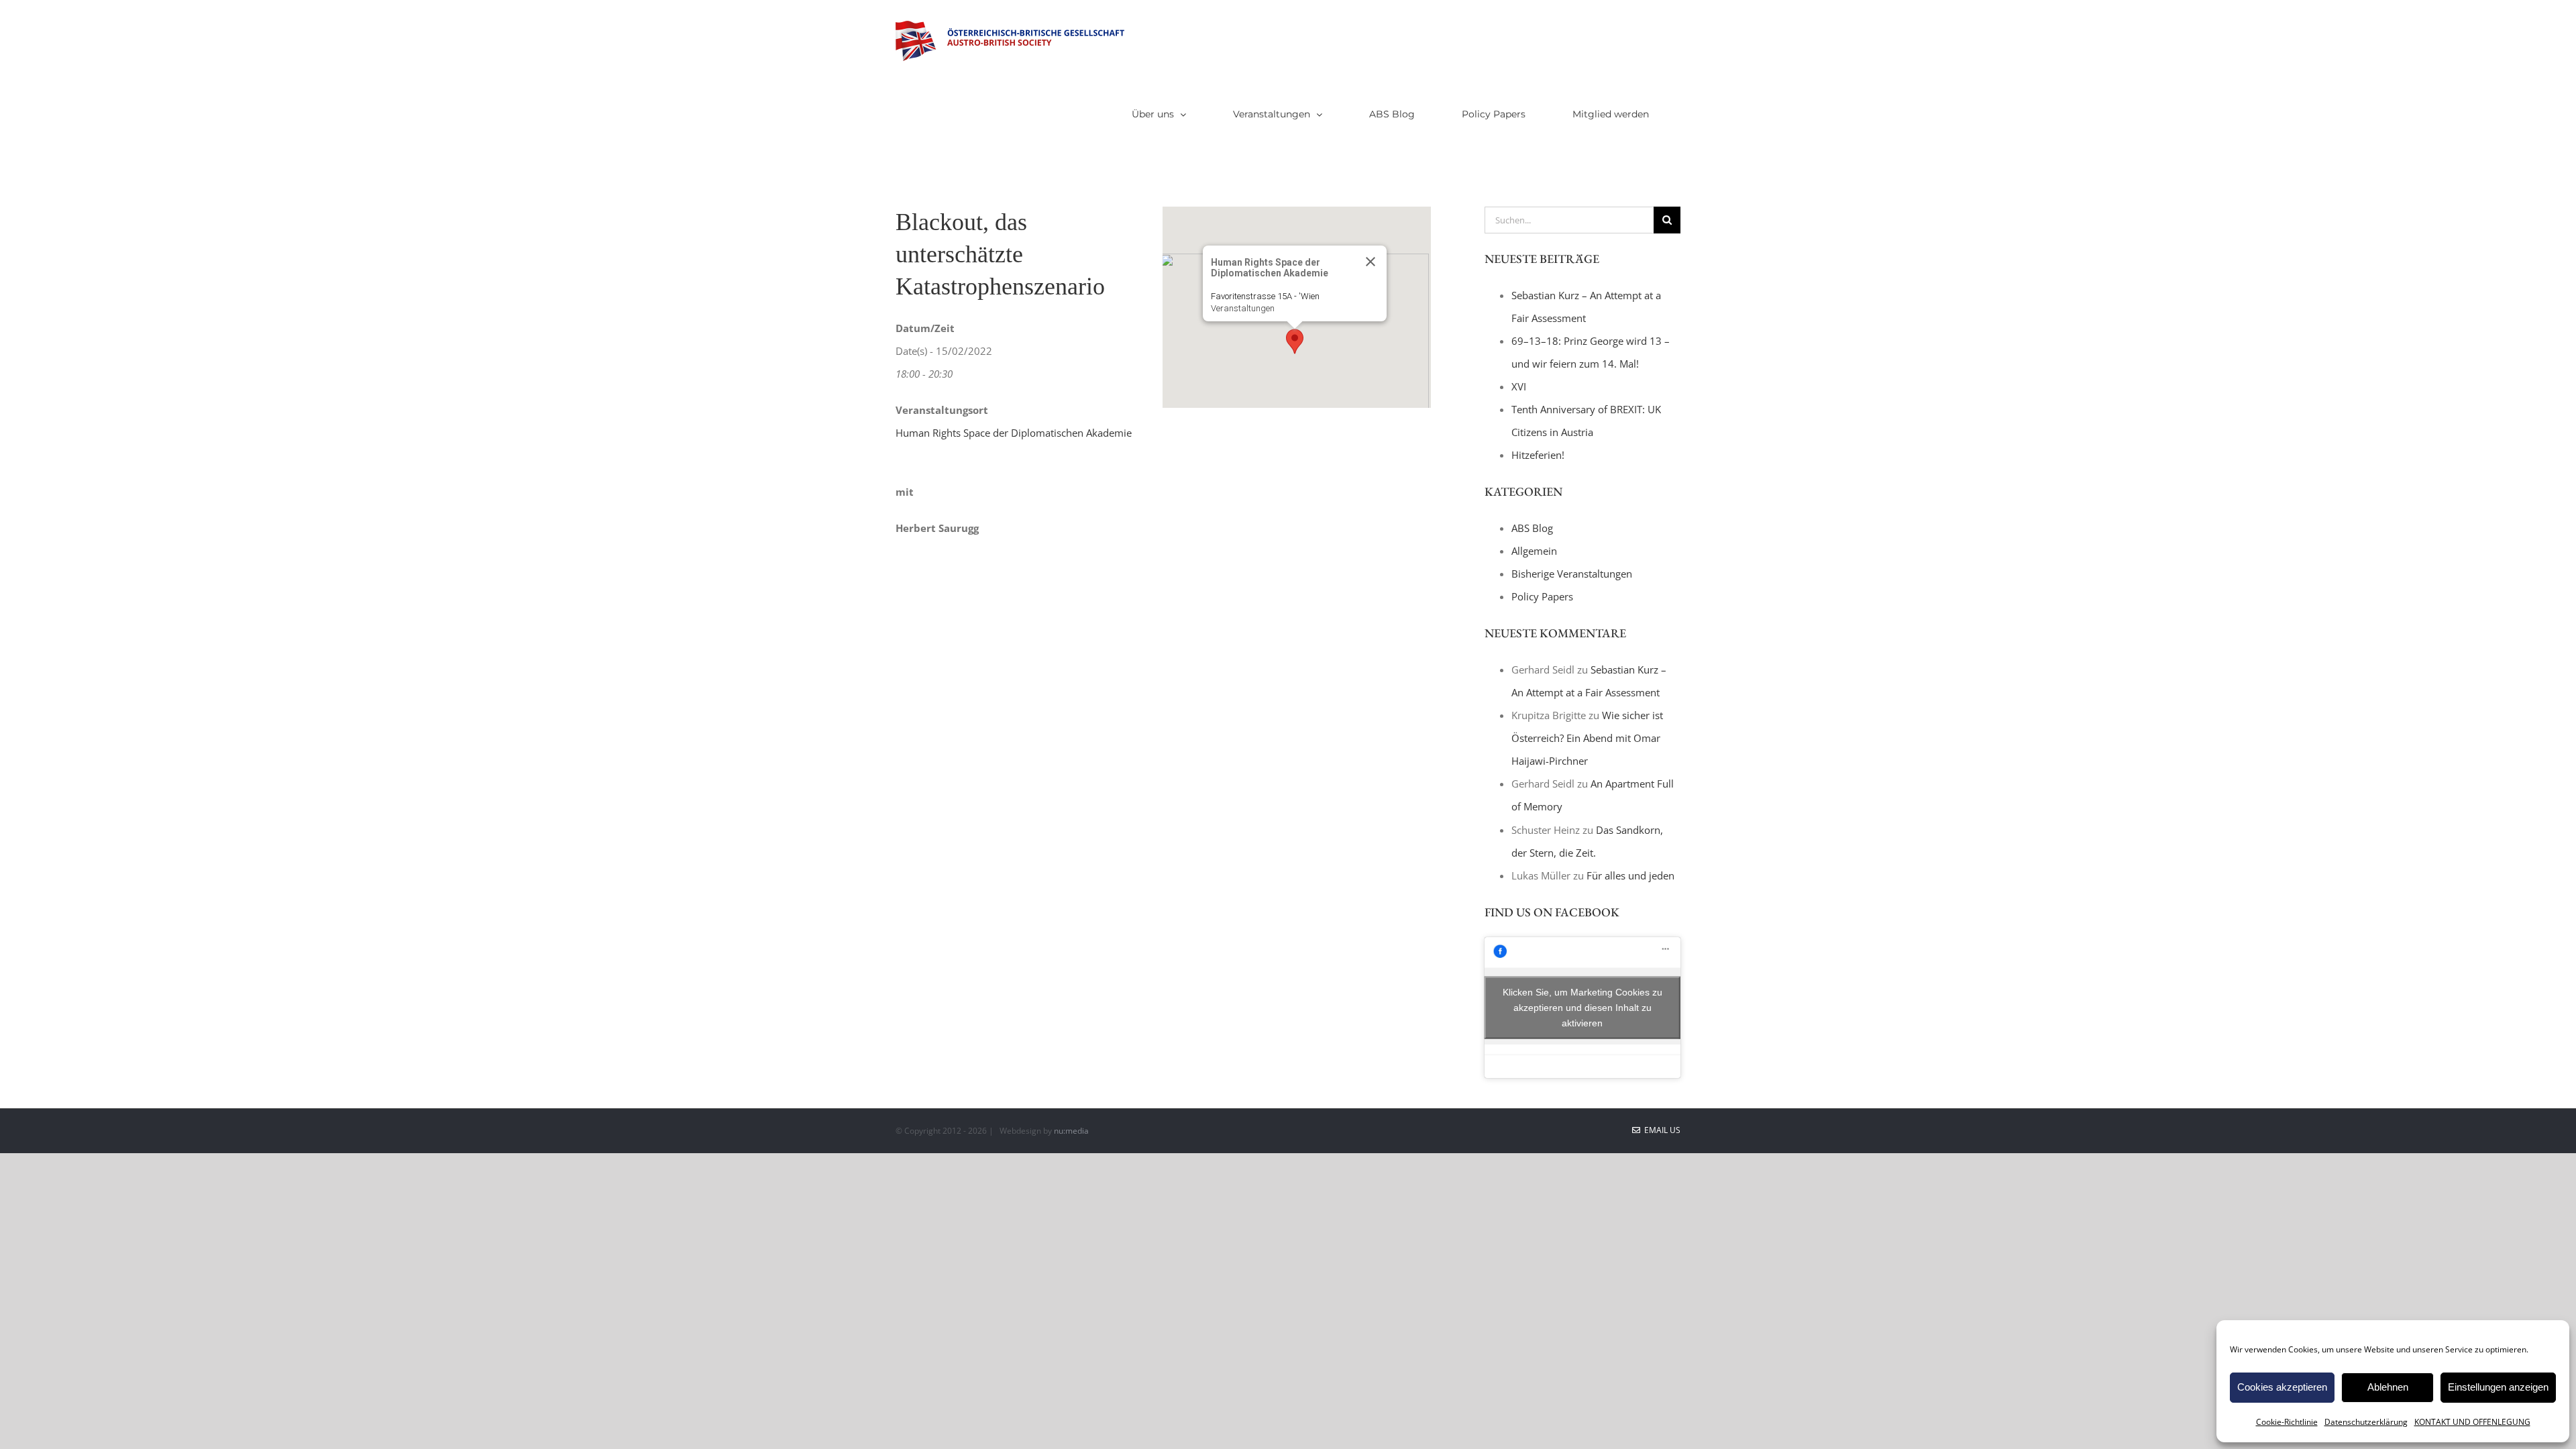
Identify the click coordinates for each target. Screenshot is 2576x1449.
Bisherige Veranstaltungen (1572, 574)
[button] (1295, 341)
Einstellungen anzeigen (2498, 1387)
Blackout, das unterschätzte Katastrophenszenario (1000, 254)
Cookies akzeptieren (2282, 1387)
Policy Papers (1542, 596)
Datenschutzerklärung (2366, 1422)
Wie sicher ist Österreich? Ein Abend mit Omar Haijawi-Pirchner (1587, 738)
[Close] (1371, 262)
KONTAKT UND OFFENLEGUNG (2472, 1422)
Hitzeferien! (1538, 455)
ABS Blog (1532, 528)
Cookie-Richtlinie (2287, 1422)
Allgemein (1534, 551)
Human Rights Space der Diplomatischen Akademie (1014, 433)
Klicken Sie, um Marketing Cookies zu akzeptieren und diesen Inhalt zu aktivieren (1582, 1007)
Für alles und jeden (1630, 875)
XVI (1519, 386)
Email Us (1660, 1130)
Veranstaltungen (1243, 308)
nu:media (1071, 1131)
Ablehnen (2388, 1387)
